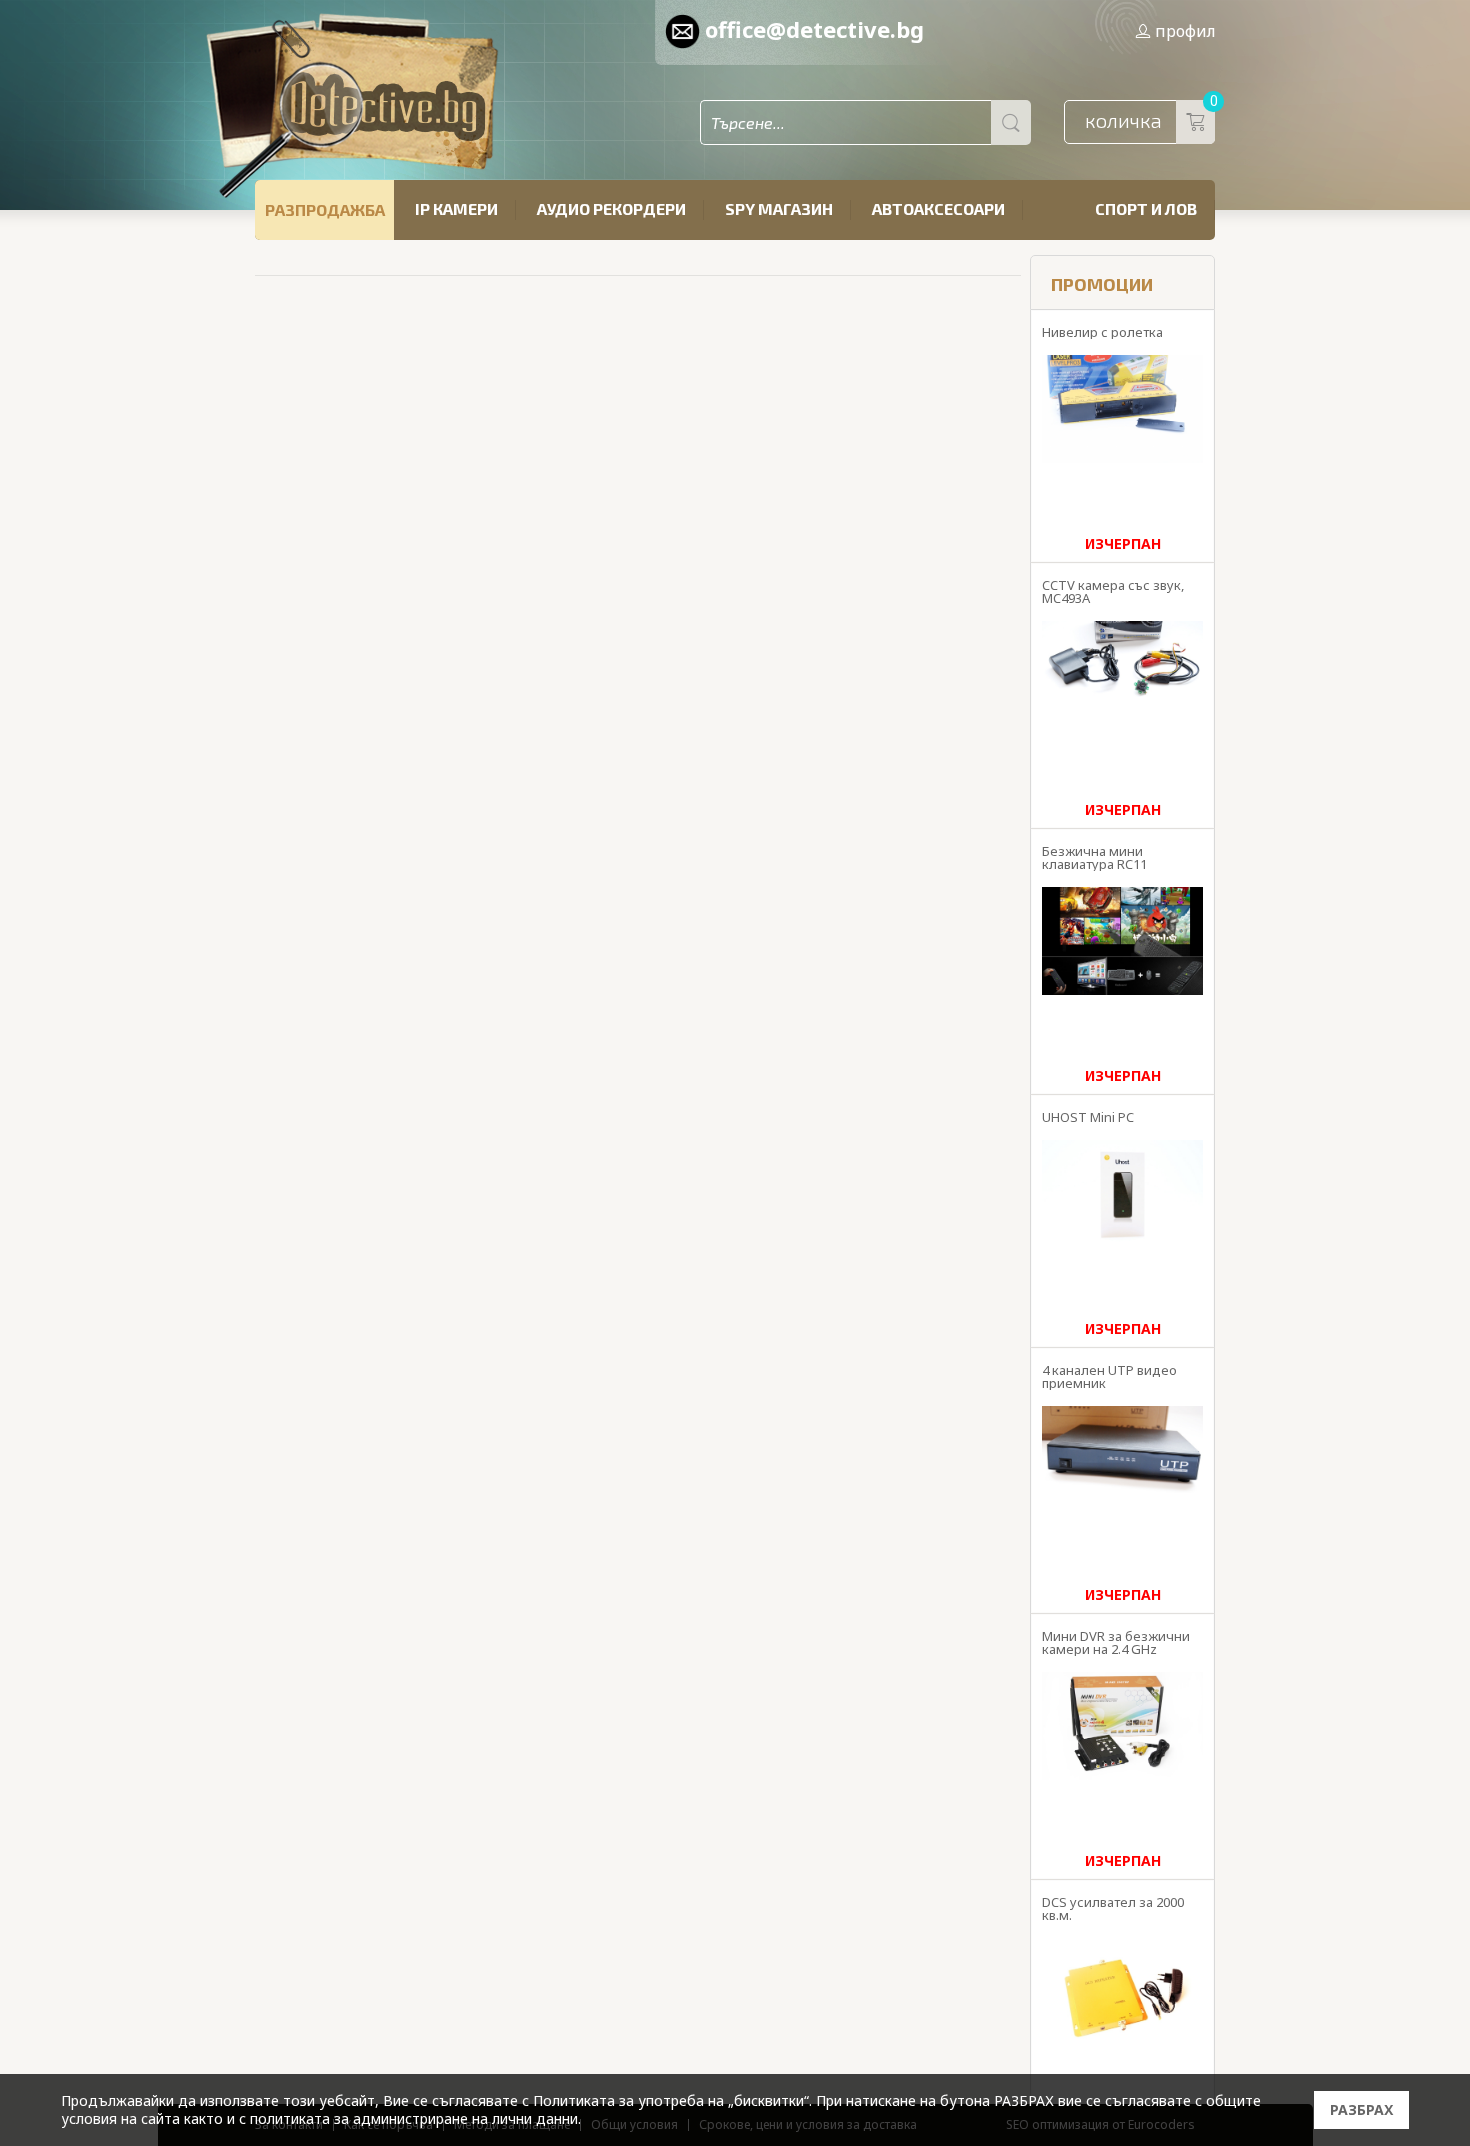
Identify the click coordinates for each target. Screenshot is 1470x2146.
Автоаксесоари (938, 208)
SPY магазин (779, 208)
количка (1150, 116)
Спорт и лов (1146, 208)
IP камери (456, 208)
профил (1185, 31)
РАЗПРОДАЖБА (325, 209)
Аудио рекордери (611, 208)
